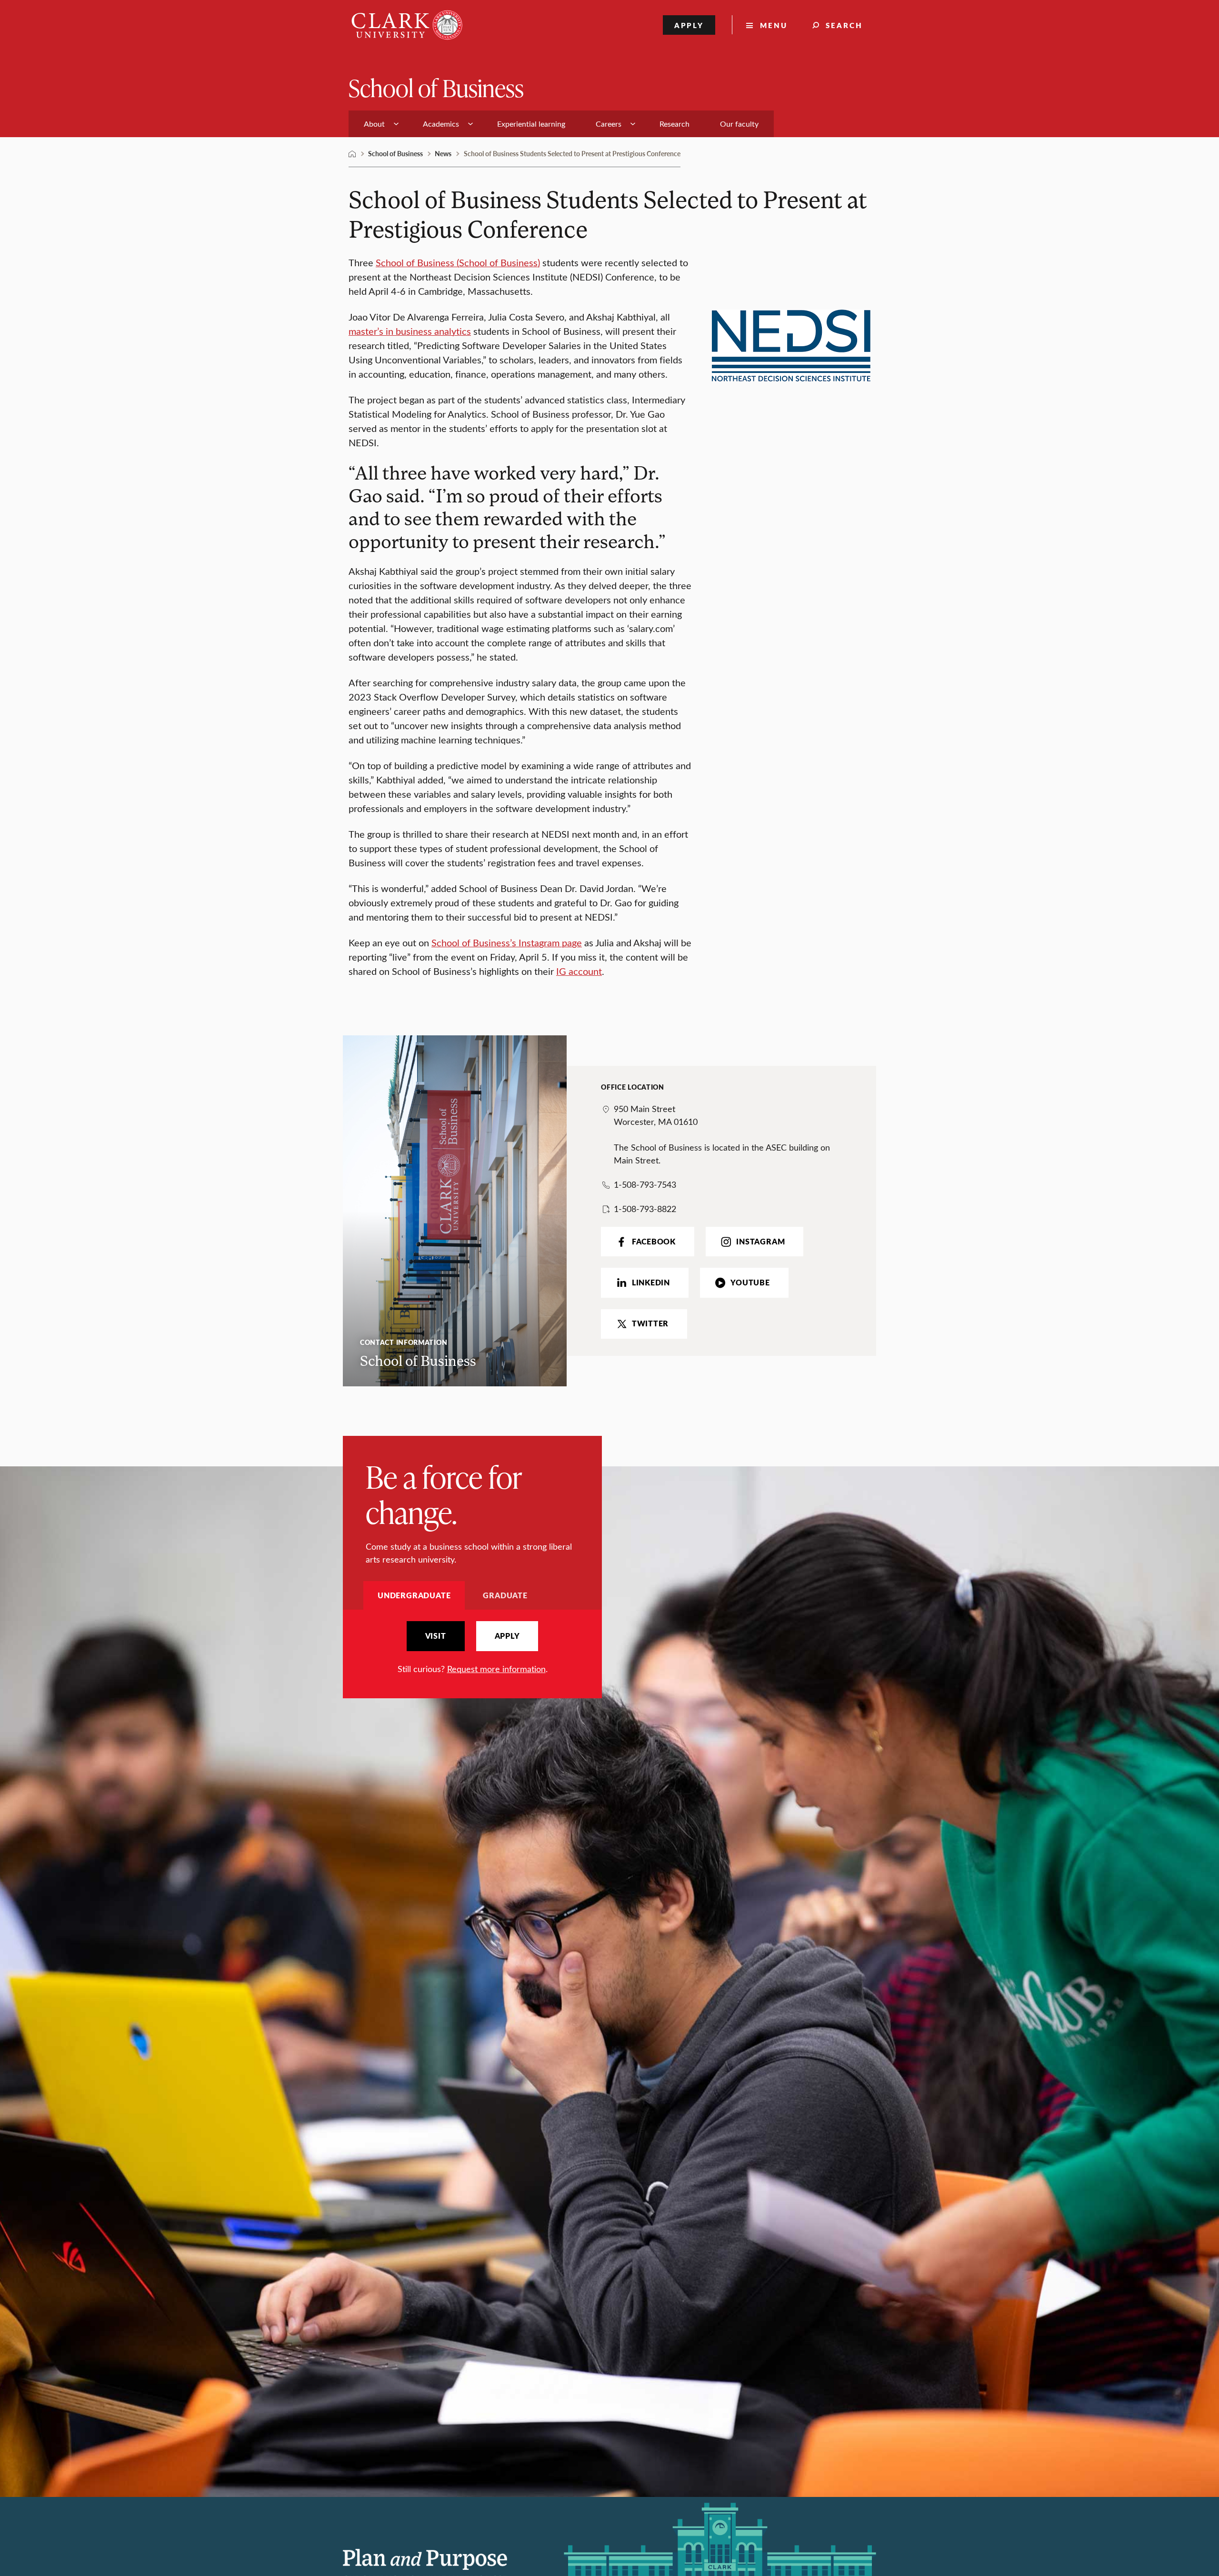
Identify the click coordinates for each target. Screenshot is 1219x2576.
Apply (689, 25)
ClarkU (352, 154)
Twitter (650, 1323)
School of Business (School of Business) (458, 262)
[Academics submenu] (470, 124)
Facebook (654, 1242)
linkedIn (651, 1283)
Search (844, 25)
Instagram (760, 1242)
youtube (750, 1283)
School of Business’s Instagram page (507, 942)
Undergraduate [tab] (414, 1595)
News (443, 153)
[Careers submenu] (633, 124)
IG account (579, 971)
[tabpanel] (472, 1648)
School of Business (436, 87)
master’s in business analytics (410, 331)
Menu (774, 25)
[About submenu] (396, 124)
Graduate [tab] (505, 1595)
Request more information (496, 1669)
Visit (436, 1636)
